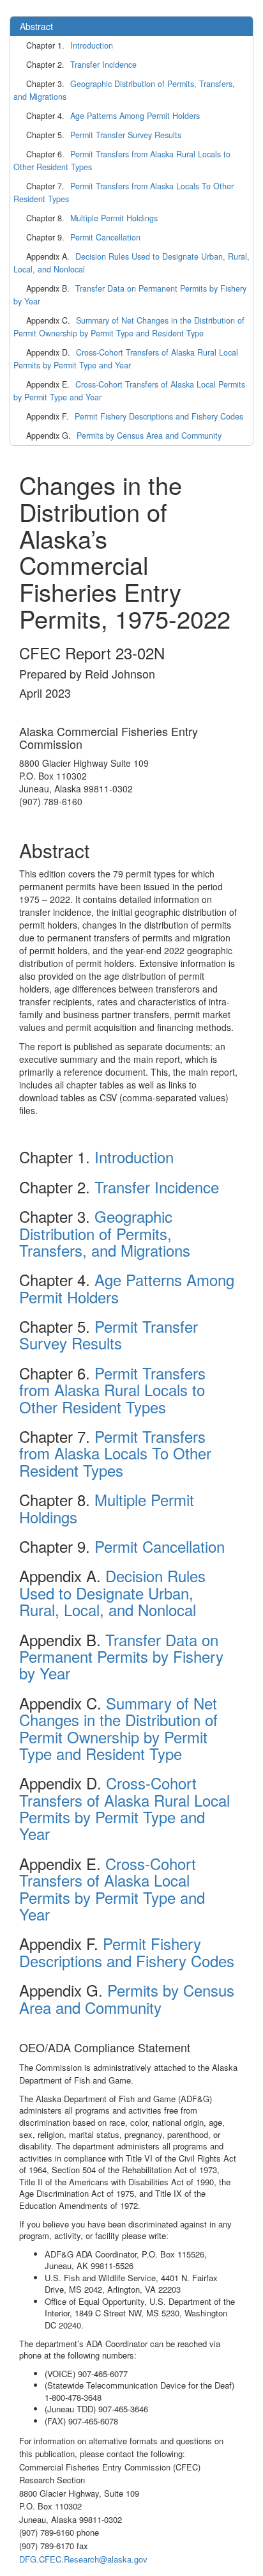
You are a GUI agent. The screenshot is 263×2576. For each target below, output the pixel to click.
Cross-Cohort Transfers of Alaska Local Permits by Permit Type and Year (129, 391)
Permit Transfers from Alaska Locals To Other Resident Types (124, 192)
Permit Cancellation (105, 237)
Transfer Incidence (103, 65)
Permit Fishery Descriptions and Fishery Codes (159, 416)
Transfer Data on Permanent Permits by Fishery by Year (130, 295)
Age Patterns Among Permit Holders (135, 116)
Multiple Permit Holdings (114, 218)
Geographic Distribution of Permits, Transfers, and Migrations (124, 90)
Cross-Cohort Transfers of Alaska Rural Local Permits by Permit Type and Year (126, 359)
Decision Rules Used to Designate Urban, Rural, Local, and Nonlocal (131, 263)
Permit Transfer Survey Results (126, 135)
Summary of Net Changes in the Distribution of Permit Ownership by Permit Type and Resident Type (129, 327)
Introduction (92, 45)
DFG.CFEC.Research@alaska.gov (83, 2559)
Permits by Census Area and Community (149, 436)
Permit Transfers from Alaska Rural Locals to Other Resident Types (122, 161)
